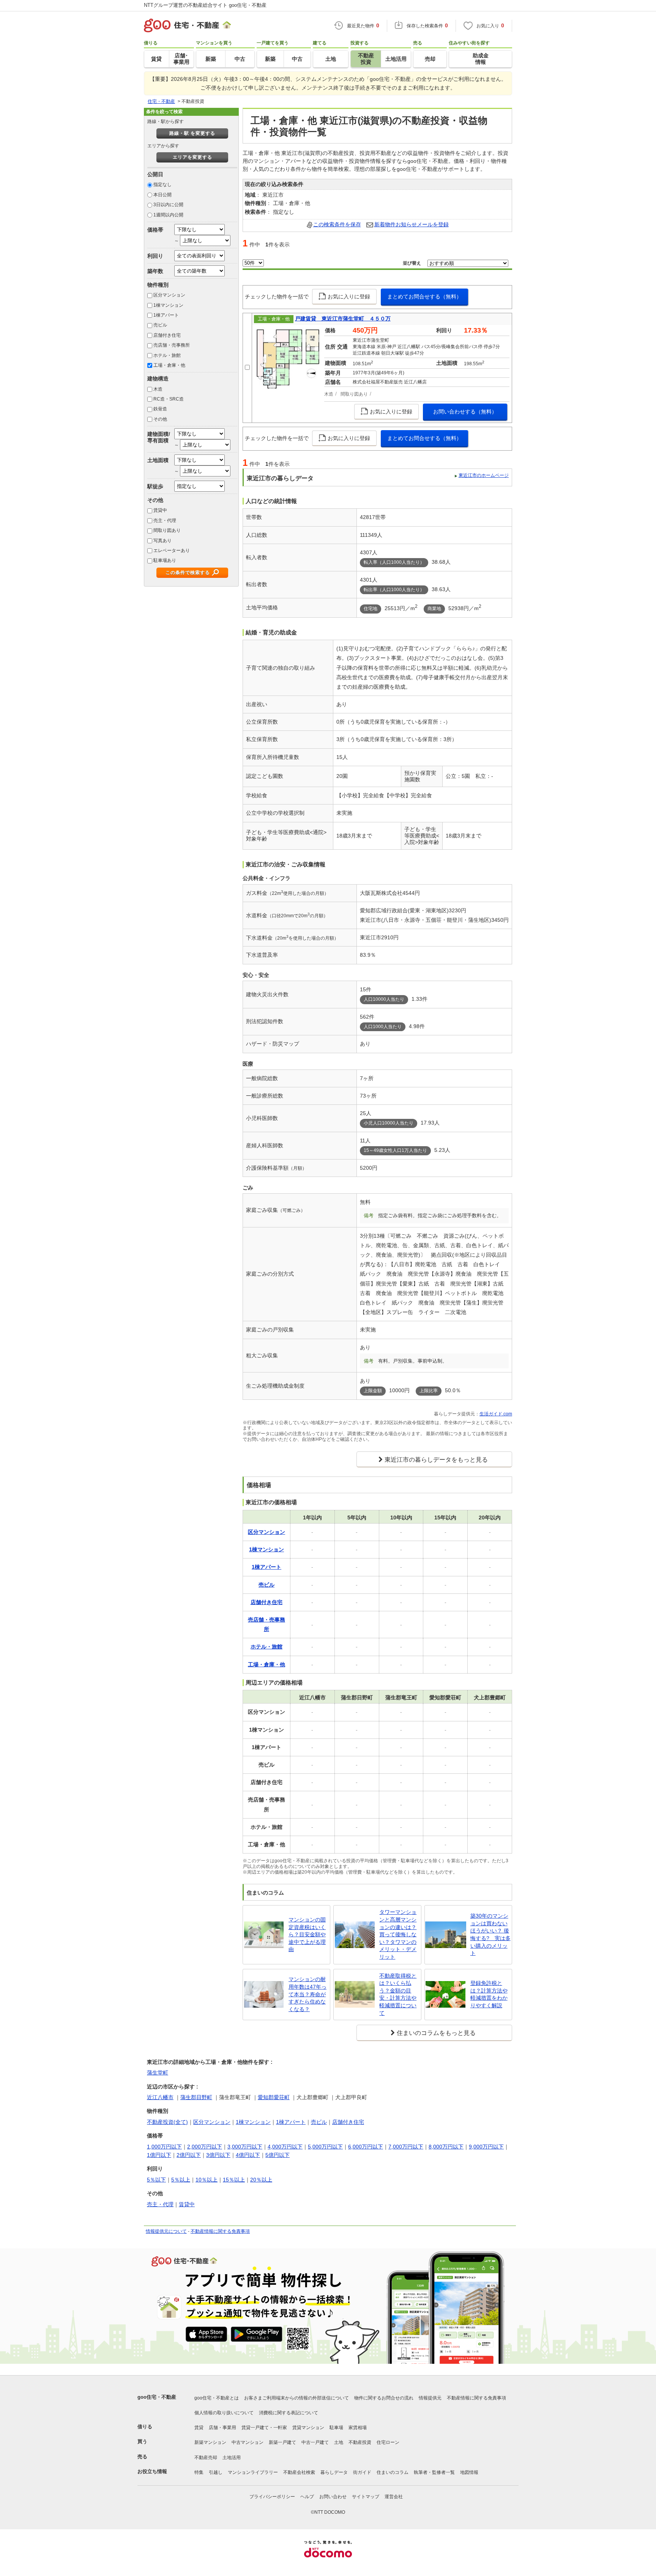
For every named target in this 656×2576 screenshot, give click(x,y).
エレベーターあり (172, 551)
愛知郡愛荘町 (274, 2097)
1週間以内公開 (168, 215)
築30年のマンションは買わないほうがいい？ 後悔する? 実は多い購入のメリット (490, 1934)
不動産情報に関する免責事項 (220, 2231)
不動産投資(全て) (167, 2122)
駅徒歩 (155, 486)
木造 (158, 389)
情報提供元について (166, 2231)
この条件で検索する (188, 573)
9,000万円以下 (486, 2147)
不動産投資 (360, 2442)
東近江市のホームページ (484, 475)
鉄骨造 (160, 409)
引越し (216, 2472)
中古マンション (248, 2442)
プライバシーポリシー (272, 2497)
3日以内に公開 (168, 205)
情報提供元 (430, 2398)
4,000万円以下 (285, 2147)
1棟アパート (166, 315)
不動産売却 (206, 2458)
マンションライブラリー (253, 2472)
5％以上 (181, 2180)
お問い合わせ (333, 2497)
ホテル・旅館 (167, 355)
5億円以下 (278, 2155)
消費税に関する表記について (289, 2413)
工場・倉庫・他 (169, 365)
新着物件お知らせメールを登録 (412, 224)
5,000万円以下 (325, 2147)
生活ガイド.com (496, 1414)
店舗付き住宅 (167, 335)
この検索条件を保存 (337, 224)
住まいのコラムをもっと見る (436, 2033)
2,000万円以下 (205, 2147)
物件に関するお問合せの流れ (384, 2398)
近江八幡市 (160, 2097)
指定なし (162, 185)
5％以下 (156, 2180)
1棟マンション (168, 305)
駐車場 (336, 2428)
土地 (339, 2442)
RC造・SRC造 (169, 399)
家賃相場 (358, 2428)
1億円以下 (159, 2155)
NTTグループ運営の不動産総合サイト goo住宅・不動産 (205, 5)
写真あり (162, 541)
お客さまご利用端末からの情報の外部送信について (296, 2398)
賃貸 (199, 2428)
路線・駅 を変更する (192, 133)
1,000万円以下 (164, 2147)
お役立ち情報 (152, 2471)
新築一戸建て (282, 2442)
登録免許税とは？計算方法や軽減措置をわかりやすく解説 (489, 1994)
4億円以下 (248, 2155)
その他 (160, 419)
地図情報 (469, 2472)
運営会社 (394, 2497)
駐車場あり (165, 560)
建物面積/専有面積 (159, 437)
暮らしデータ (334, 2472)
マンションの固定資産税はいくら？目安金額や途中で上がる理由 (307, 1934)
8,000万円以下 (446, 2147)
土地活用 (232, 2458)
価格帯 (155, 230)
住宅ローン (388, 2442)
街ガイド (362, 2472)
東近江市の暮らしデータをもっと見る (436, 1460)
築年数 (155, 271)
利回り (155, 256)
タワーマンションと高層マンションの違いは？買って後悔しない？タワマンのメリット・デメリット (398, 1934)
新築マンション (210, 2442)
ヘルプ (307, 2497)
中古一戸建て (315, 2442)
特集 (199, 2472)
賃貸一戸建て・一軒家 (264, 2428)
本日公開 (162, 195)
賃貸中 (160, 510)
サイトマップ (366, 2497)
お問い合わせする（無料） (465, 412)
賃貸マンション (308, 2428)
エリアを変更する (192, 157)
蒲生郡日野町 (196, 2097)
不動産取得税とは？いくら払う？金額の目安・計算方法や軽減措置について (398, 1994)
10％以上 (207, 2180)
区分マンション (169, 295)
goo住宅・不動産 (157, 2397)
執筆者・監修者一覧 (434, 2472)
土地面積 (158, 460)
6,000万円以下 (366, 2147)
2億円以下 (189, 2155)
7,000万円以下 (406, 2147)
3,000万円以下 (245, 2147)
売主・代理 (165, 521)
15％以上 (234, 2180)
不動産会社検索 (299, 2472)
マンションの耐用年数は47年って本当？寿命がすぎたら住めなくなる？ (307, 1994)
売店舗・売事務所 (172, 345)
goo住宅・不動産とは (217, 2398)
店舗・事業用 (222, 2428)
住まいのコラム (393, 2472)
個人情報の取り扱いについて (224, 2413)
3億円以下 (218, 2155)
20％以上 (261, 2180)
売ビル (160, 325)
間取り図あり (167, 530)
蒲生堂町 (158, 2073)
